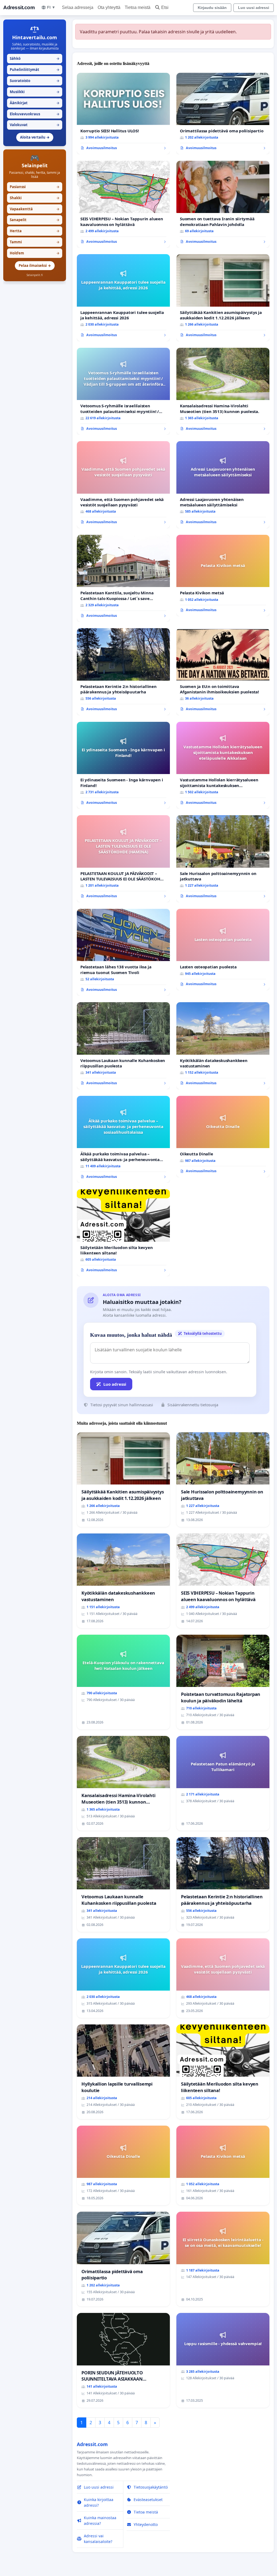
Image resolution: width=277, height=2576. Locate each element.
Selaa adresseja (78, 7)
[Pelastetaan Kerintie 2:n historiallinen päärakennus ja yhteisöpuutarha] (123, 672)
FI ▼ (51, 7)
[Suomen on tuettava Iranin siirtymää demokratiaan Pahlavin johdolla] (223, 204)
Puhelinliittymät (35, 70)
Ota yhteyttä (109, 7)
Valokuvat (35, 125)
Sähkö (35, 58)
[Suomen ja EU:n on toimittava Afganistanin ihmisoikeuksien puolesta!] (223, 672)
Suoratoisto (35, 81)
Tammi (35, 242)
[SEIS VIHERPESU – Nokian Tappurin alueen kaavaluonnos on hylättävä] (123, 204)
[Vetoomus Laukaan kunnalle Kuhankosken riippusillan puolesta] (123, 1046)
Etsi (165, 7)
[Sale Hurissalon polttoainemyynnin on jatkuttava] (223, 859)
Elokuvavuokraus (35, 114)
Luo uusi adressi (254, 8)
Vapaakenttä (35, 209)
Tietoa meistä (138, 7)
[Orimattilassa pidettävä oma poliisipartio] (223, 114)
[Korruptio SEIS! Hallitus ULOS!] (123, 114)
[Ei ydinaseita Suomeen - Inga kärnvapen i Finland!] (123, 765)
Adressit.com (19, 7)
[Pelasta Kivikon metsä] (223, 576)
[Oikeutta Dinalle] (223, 1137)
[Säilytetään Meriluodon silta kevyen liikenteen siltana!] (123, 1233)
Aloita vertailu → (35, 137)
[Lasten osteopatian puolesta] (223, 950)
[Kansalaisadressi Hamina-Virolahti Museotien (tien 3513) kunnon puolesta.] (223, 391)
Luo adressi (115, 1384)
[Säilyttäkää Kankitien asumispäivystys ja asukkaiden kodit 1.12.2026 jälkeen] (223, 298)
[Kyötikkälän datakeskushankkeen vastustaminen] (223, 1046)
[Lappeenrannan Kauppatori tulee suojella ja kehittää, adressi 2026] (123, 298)
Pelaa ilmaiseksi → (35, 266)
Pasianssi (35, 187)
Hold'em (35, 253)
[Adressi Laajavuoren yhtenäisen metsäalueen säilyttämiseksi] (223, 485)
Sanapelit (35, 220)
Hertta (35, 231)
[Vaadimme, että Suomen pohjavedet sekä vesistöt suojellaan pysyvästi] (123, 485)
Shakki (35, 198)
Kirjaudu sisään (212, 8)
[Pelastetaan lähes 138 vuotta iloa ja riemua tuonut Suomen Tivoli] (123, 952)
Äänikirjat (35, 103)
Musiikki (35, 92)
